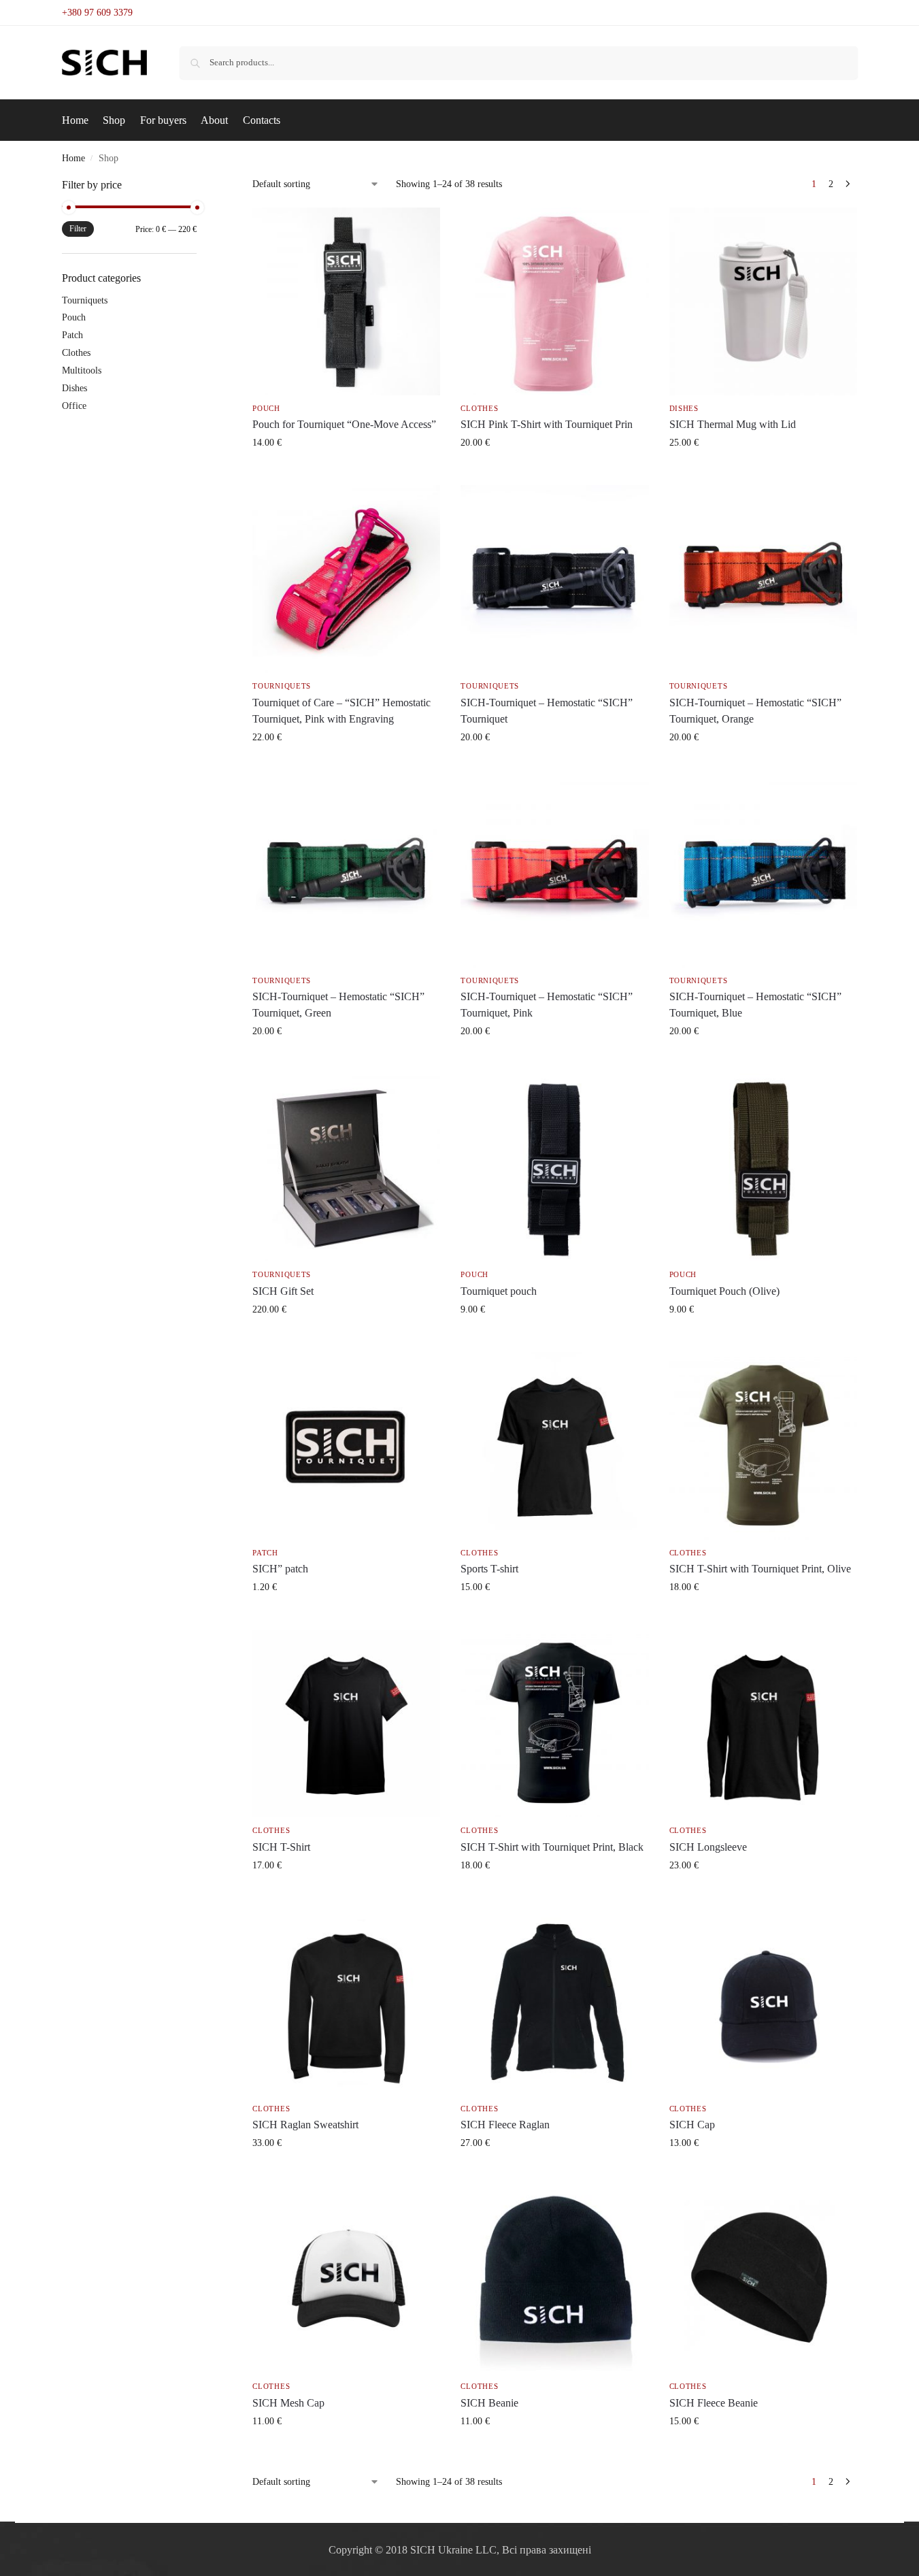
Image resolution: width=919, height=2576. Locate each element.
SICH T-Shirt (281, 1847)
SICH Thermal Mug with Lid (733, 424)
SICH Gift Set (283, 1291)
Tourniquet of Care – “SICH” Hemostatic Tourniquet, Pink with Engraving (341, 711)
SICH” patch (280, 1569)
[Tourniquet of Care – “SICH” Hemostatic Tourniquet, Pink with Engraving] (346, 579)
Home (73, 158)
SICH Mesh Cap (288, 2403)
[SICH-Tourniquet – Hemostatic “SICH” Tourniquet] (554, 579)
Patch (265, 1553)
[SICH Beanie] (554, 2279)
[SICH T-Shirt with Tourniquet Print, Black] (554, 1723)
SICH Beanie (489, 2403)
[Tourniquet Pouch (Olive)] (763, 1168)
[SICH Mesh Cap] (346, 2279)
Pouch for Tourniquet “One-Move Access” (344, 424)
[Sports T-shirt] (554, 1446)
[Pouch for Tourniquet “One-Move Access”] (346, 301)
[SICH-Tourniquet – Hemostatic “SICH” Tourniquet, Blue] (763, 874)
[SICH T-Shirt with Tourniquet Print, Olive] (763, 1446)
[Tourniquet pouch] (554, 1168)
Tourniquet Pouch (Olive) (724, 1291)
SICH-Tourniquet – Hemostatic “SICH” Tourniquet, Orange (755, 711)
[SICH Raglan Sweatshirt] (346, 2002)
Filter (78, 229)
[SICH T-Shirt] (346, 1723)
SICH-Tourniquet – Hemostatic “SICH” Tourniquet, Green (338, 1005)
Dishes (684, 408)
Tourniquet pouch (499, 1291)
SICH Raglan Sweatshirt (305, 2125)
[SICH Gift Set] (346, 1168)
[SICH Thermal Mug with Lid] (763, 301)
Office (74, 406)
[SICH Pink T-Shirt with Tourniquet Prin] (554, 301)
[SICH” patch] (346, 1446)
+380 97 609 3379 (97, 13)
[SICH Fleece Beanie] (763, 2279)
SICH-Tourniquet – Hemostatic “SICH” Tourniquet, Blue (755, 1005)
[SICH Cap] (763, 2002)
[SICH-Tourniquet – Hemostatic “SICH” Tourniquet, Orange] (763, 579)
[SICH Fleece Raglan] (554, 2002)
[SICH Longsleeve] (763, 1723)
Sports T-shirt (489, 1569)
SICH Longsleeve (708, 1847)
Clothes (479, 408)
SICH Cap (692, 2125)
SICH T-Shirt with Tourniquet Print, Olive (760, 1569)
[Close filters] (201, 186)
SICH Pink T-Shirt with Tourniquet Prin (547, 424)
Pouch (266, 408)
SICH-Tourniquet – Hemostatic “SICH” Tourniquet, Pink (547, 1005)
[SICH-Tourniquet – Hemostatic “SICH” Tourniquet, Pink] (554, 874)
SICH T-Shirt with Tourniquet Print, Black (552, 1847)
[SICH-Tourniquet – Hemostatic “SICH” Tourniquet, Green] (346, 874)
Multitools (82, 370)
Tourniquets (282, 686)
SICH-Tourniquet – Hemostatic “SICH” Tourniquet (547, 711)
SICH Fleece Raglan (505, 2125)
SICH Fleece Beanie (714, 2403)
